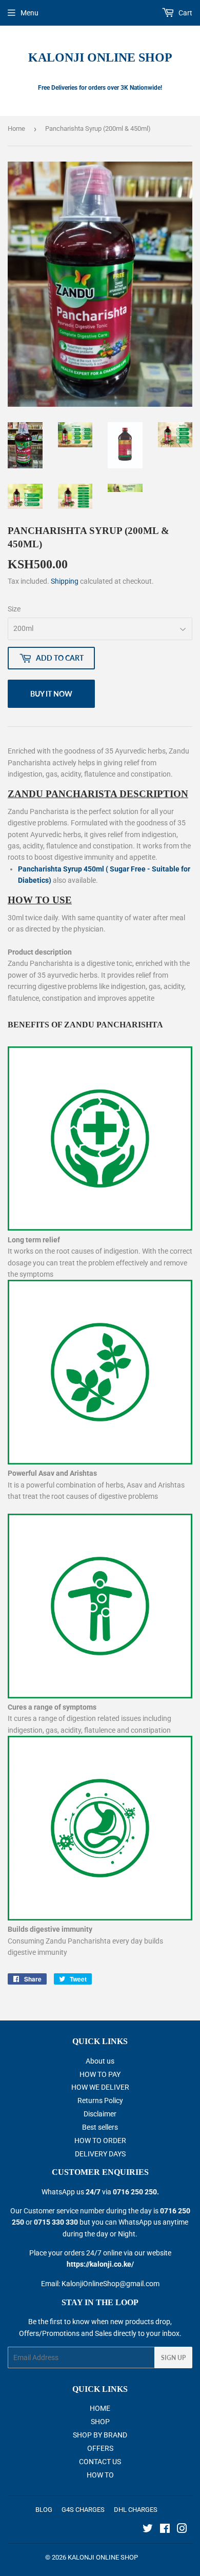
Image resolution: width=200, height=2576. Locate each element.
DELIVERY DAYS (100, 2154)
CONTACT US (100, 2462)
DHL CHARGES (136, 2510)
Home (16, 128)
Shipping (65, 581)
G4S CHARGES (83, 2510)
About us (100, 2061)
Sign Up (173, 2358)
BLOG (44, 2510)
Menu (29, 13)
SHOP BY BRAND (100, 2435)
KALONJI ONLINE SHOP (100, 57)
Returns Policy (100, 2101)
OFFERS (100, 2448)
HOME (100, 2408)
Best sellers (100, 2127)
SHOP (100, 2422)
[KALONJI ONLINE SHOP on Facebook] (165, 2530)
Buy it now (51, 694)
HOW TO (100, 2475)
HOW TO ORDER (100, 2141)
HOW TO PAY (100, 2074)
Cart (185, 13)
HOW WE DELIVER (100, 2087)
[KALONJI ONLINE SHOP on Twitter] (148, 2530)
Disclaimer (100, 2114)
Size (14, 609)
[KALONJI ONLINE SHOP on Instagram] (182, 2530)
